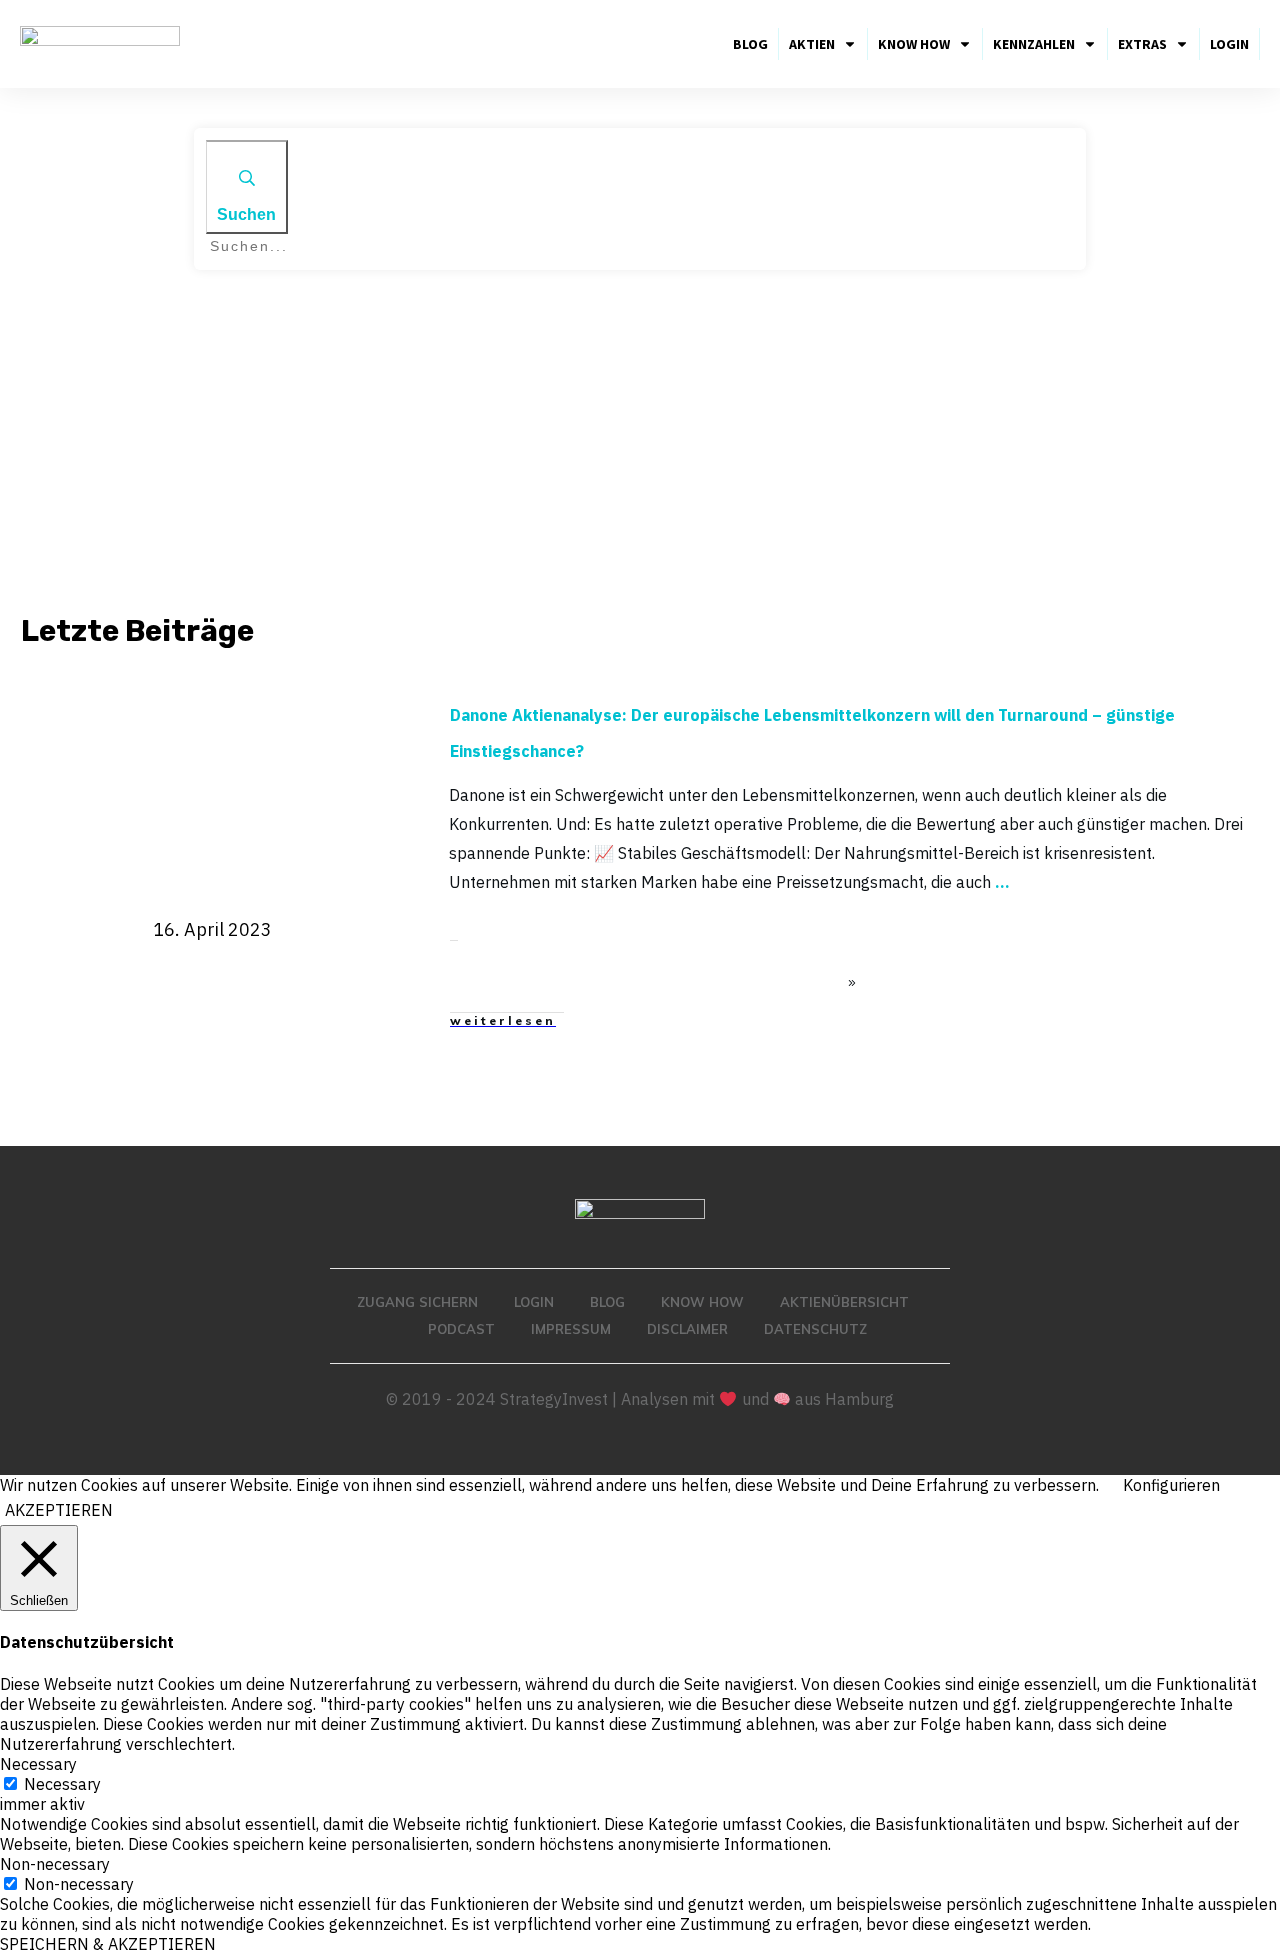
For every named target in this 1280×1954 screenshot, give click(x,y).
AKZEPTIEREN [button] (59, 1510)
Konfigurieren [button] (1171, 1485)
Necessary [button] (38, 1764)
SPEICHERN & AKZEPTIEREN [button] (108, 1944)
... (1002, 882)
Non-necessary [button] (55, 1864)
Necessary (62, 1784)
